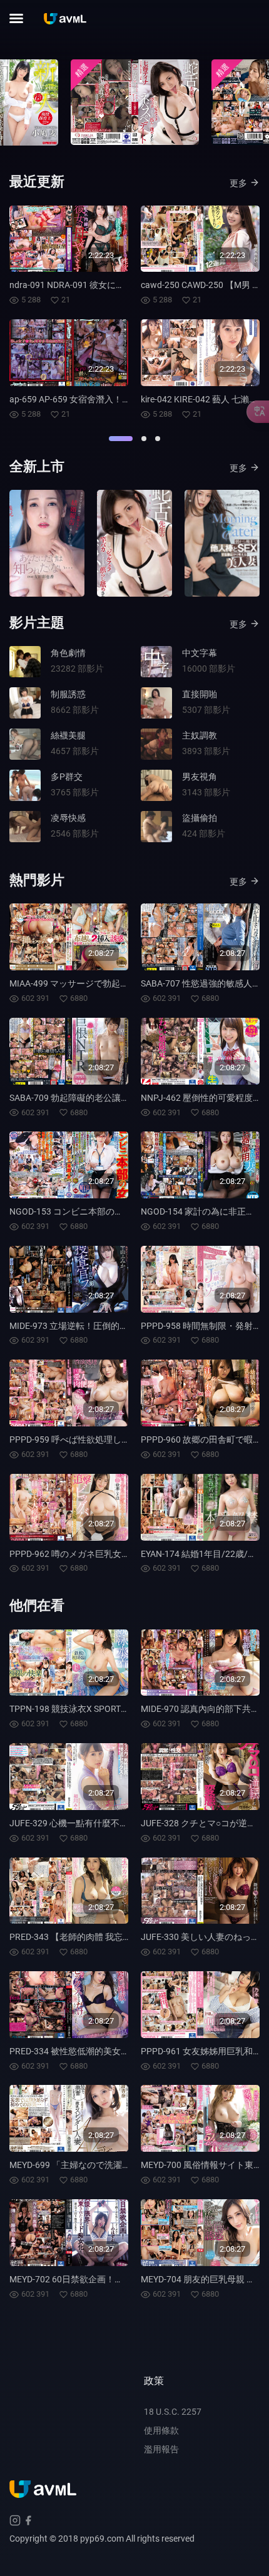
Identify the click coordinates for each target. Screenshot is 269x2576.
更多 (238, 183)
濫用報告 (161, 2449)
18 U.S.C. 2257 (173, 2412)
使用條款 (161, 2430)
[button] (121, 439)
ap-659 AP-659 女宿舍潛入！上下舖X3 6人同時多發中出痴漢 (127, 399)
